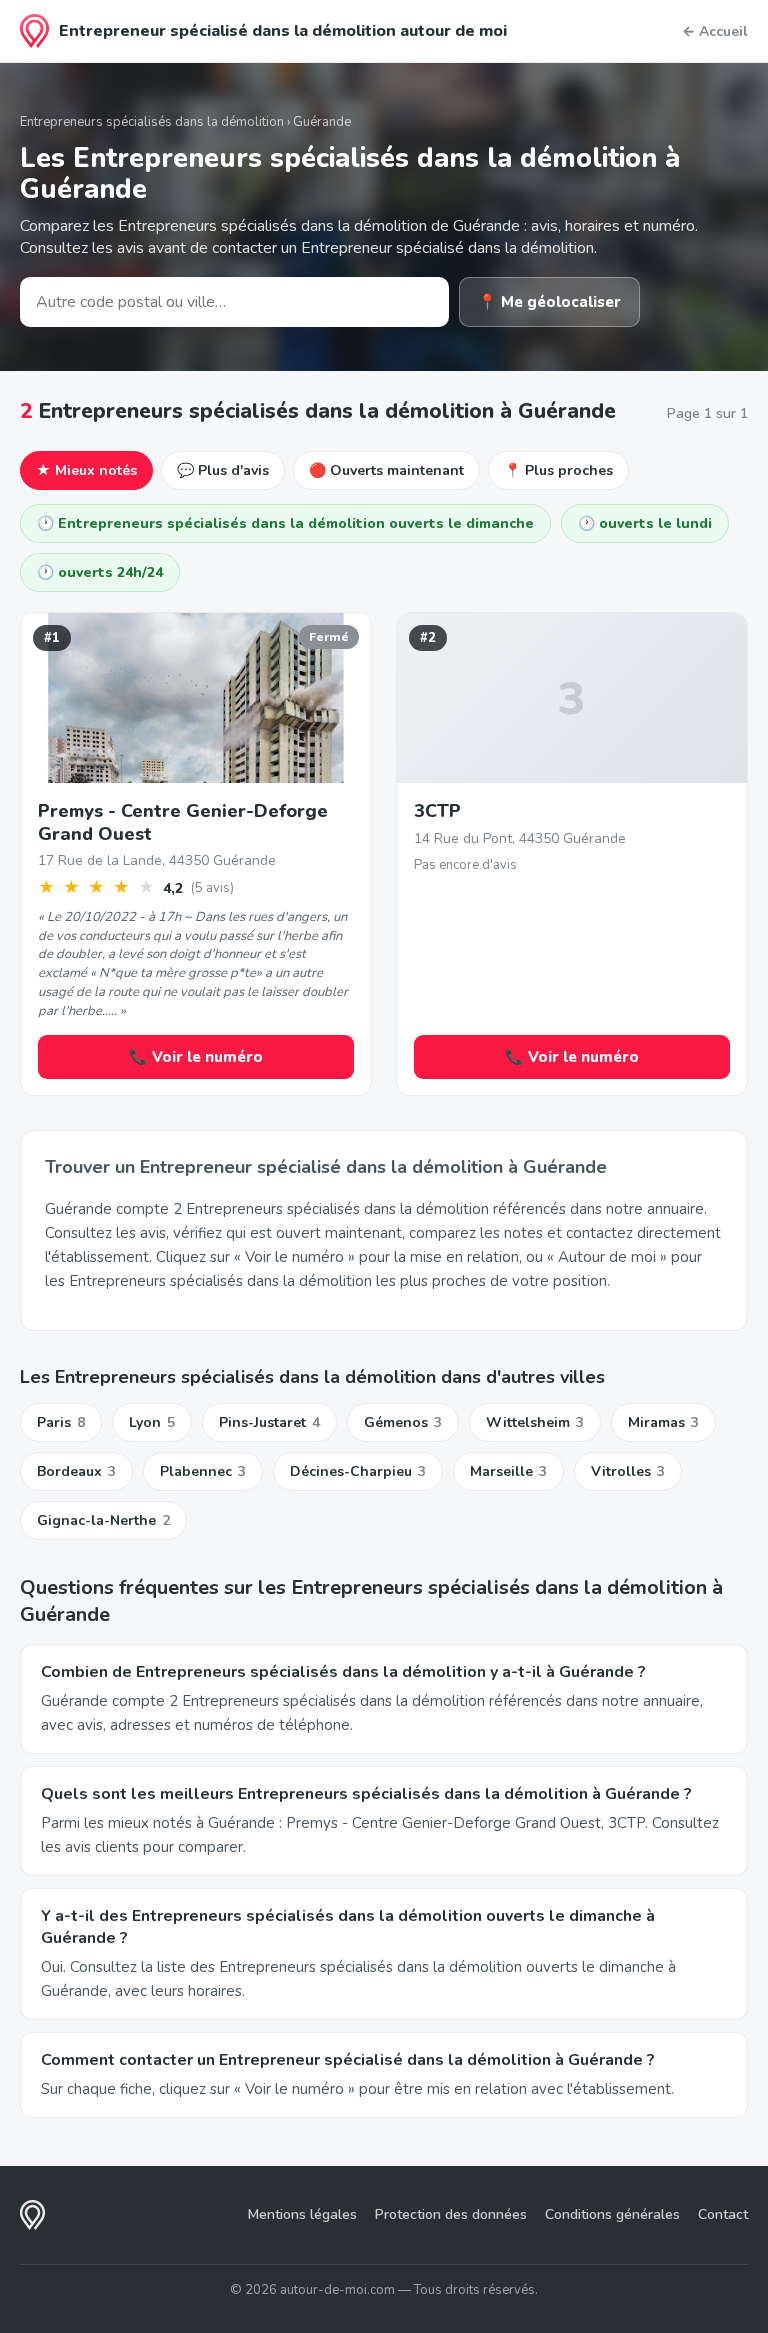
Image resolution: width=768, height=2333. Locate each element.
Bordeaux (76, 1471)
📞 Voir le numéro (196, 1057)
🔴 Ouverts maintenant (386, 470)
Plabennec (203, 1471)
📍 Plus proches (558, 470)
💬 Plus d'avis (223, 470)
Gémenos (403, 1422)
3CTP (437, 811)
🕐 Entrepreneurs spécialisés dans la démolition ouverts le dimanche (285, 523)
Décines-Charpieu (358, 1471)
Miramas (663, 1422)
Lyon (152, 1422)
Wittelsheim (535, 1422)
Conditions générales (612, 2214)
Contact (723, 2214)
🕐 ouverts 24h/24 (100, 572)
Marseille (508, 1471)
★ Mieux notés (86, 470)
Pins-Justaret (269, 1422)
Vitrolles (628, 1471)
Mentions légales (302, 2214)
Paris (61, 1422)
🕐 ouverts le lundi (645, 523)
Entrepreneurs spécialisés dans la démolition (152, 122)
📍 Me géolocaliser (549, 302)
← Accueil (715, 31)
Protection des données (451, 2214)
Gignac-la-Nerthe (103, 1520)
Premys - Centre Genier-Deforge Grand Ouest (183, 822)
